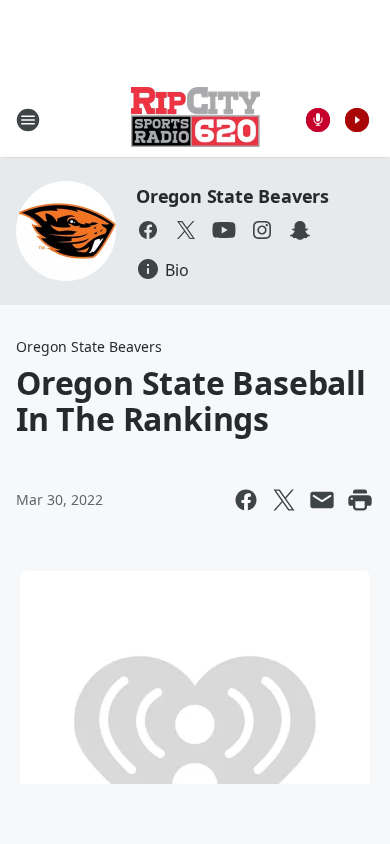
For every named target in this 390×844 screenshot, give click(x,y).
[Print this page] (360, 500)
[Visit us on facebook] (148, 230)
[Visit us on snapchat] (300, 230)
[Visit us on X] (186, 230)
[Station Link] (195, 119)
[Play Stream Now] (357, 120)
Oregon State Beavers (232, 196)
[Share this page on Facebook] (246, 500)
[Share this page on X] (284, 500)
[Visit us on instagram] (262, 230)
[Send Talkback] (318, 120)
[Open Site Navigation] (28, 120)
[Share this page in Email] (322, 500)
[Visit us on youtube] (224, 230)
